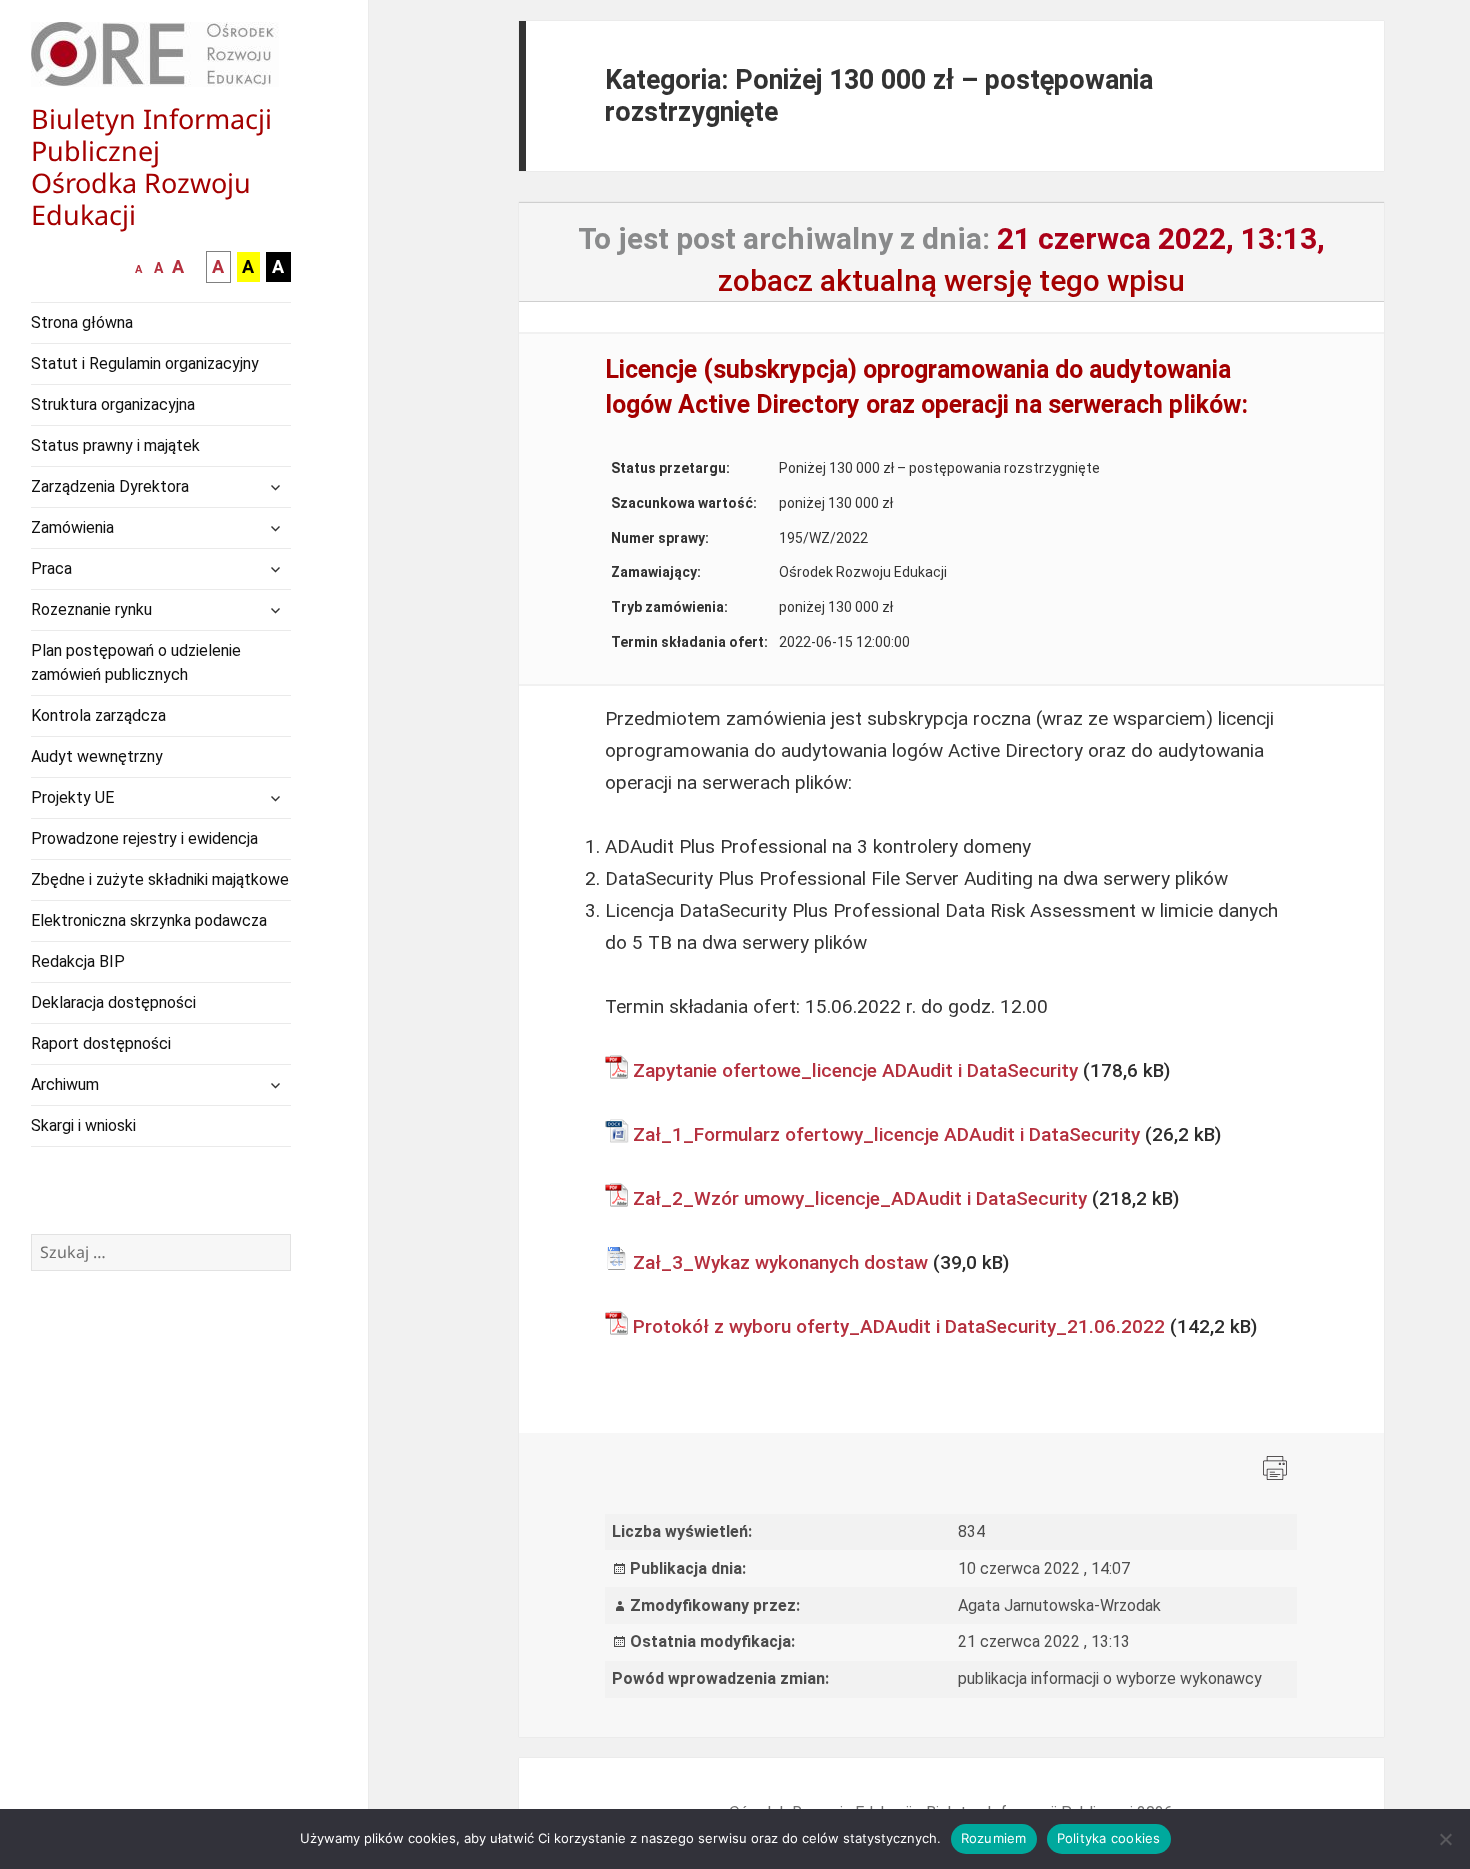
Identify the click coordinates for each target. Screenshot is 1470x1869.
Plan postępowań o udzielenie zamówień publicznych (136, 662)
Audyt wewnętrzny (97, 756)
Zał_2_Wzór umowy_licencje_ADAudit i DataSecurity (860, 1198)
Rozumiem (994, 1838)
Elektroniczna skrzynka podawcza (149, 920)
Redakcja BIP (78, 961)
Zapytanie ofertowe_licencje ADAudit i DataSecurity (855, 1070)
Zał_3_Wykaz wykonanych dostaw (780, 1262)
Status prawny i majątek (115, 445)
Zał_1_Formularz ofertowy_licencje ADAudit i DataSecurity (886, 1134)
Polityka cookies (1109, 1838)
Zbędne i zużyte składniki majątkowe (160, 879)
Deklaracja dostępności (113, 1002)
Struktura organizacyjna (113, 404)
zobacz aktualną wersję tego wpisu (951, 280)
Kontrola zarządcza (98, 715)
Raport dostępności (101, 1043)
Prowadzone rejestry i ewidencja (144, 838)
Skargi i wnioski (83, 1125)
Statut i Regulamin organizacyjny (145, 363)
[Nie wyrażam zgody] (1445, 1839)
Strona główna (82, 322)
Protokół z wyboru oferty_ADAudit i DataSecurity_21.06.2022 (899, 1326)
